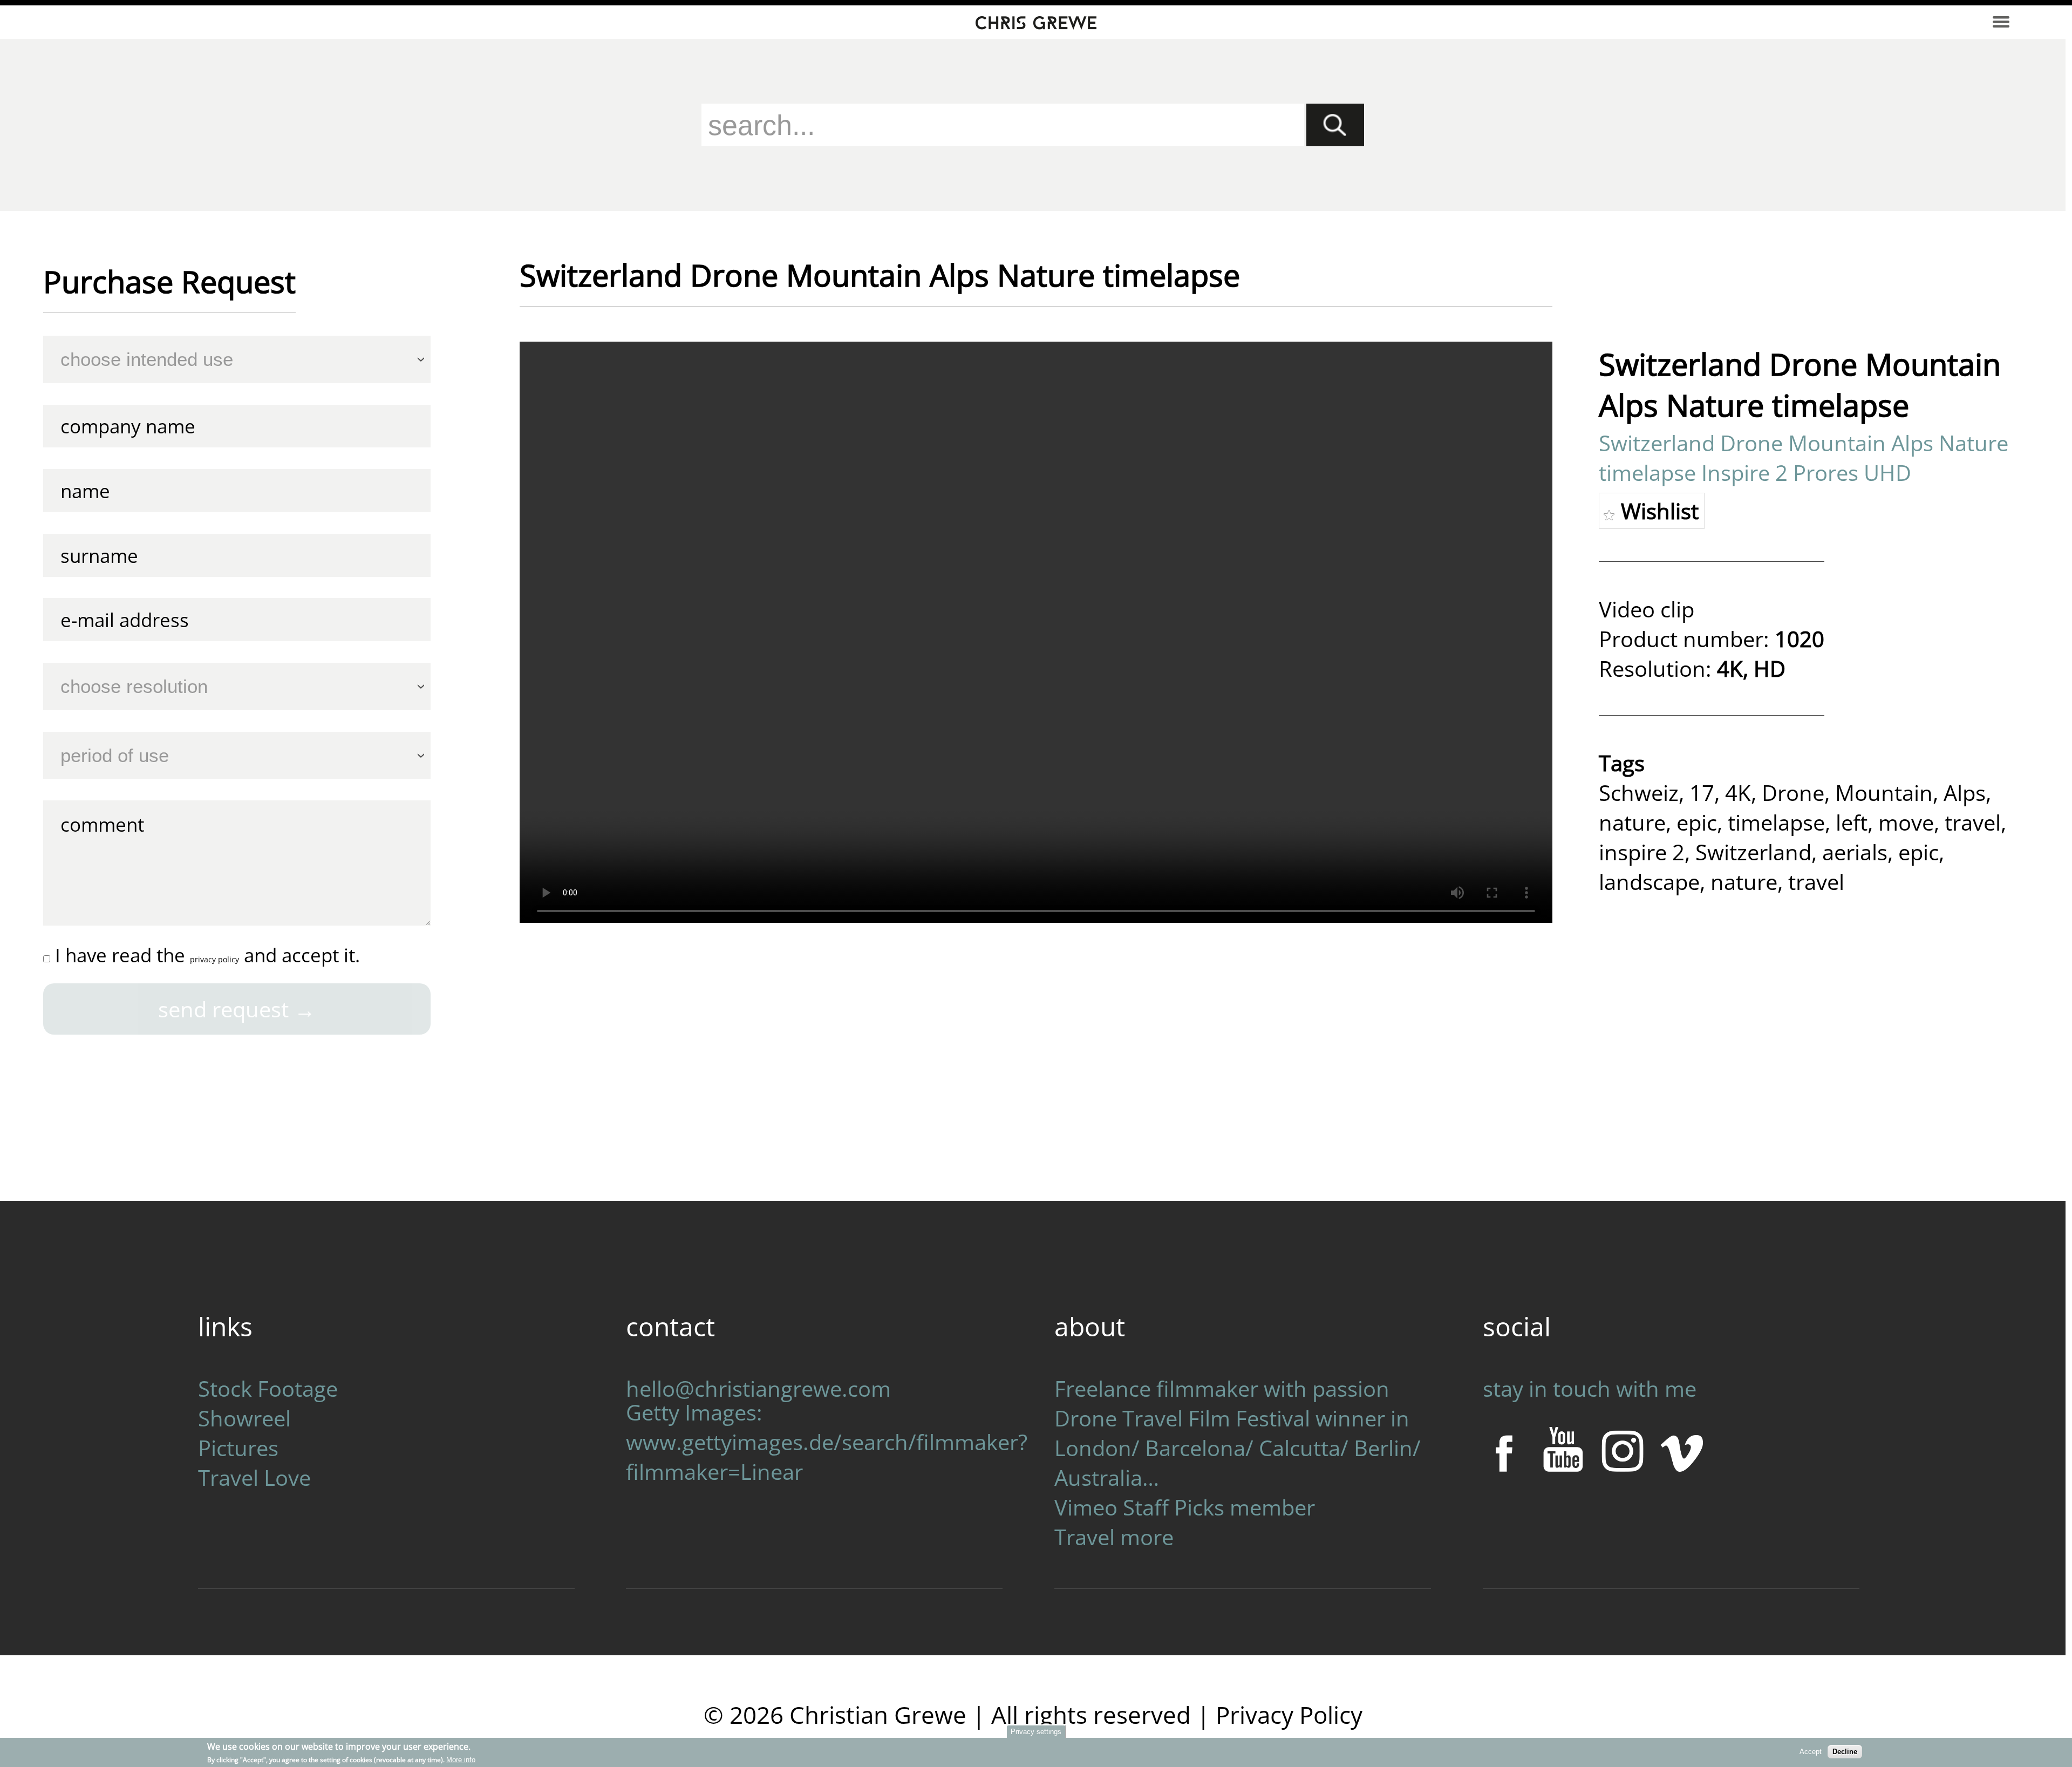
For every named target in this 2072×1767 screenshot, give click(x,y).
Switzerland (1753, 852)
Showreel (244, 1418)
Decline (1845, 1752)
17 (1702, 793)
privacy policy (214, 959)
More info (461, 1760)
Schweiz (1639, 793)
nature (1632, 822)
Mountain (1884, 793)
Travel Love (254, 1477)
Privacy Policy (1289, 1715)
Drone (1793, 793)
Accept (1811, 1752)
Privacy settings (1036, 1732)
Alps (1965, 793)
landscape (1649, 882)
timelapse (1776, 822)
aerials (1855, 852)
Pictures (238, 1448)
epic (1697, 822)
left (1852, 822)
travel (1973, 822)
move (1906, 822)
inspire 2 (1642, 852)
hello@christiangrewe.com (758, 1388)
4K (1738, 793)
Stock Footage (268, 1388)
